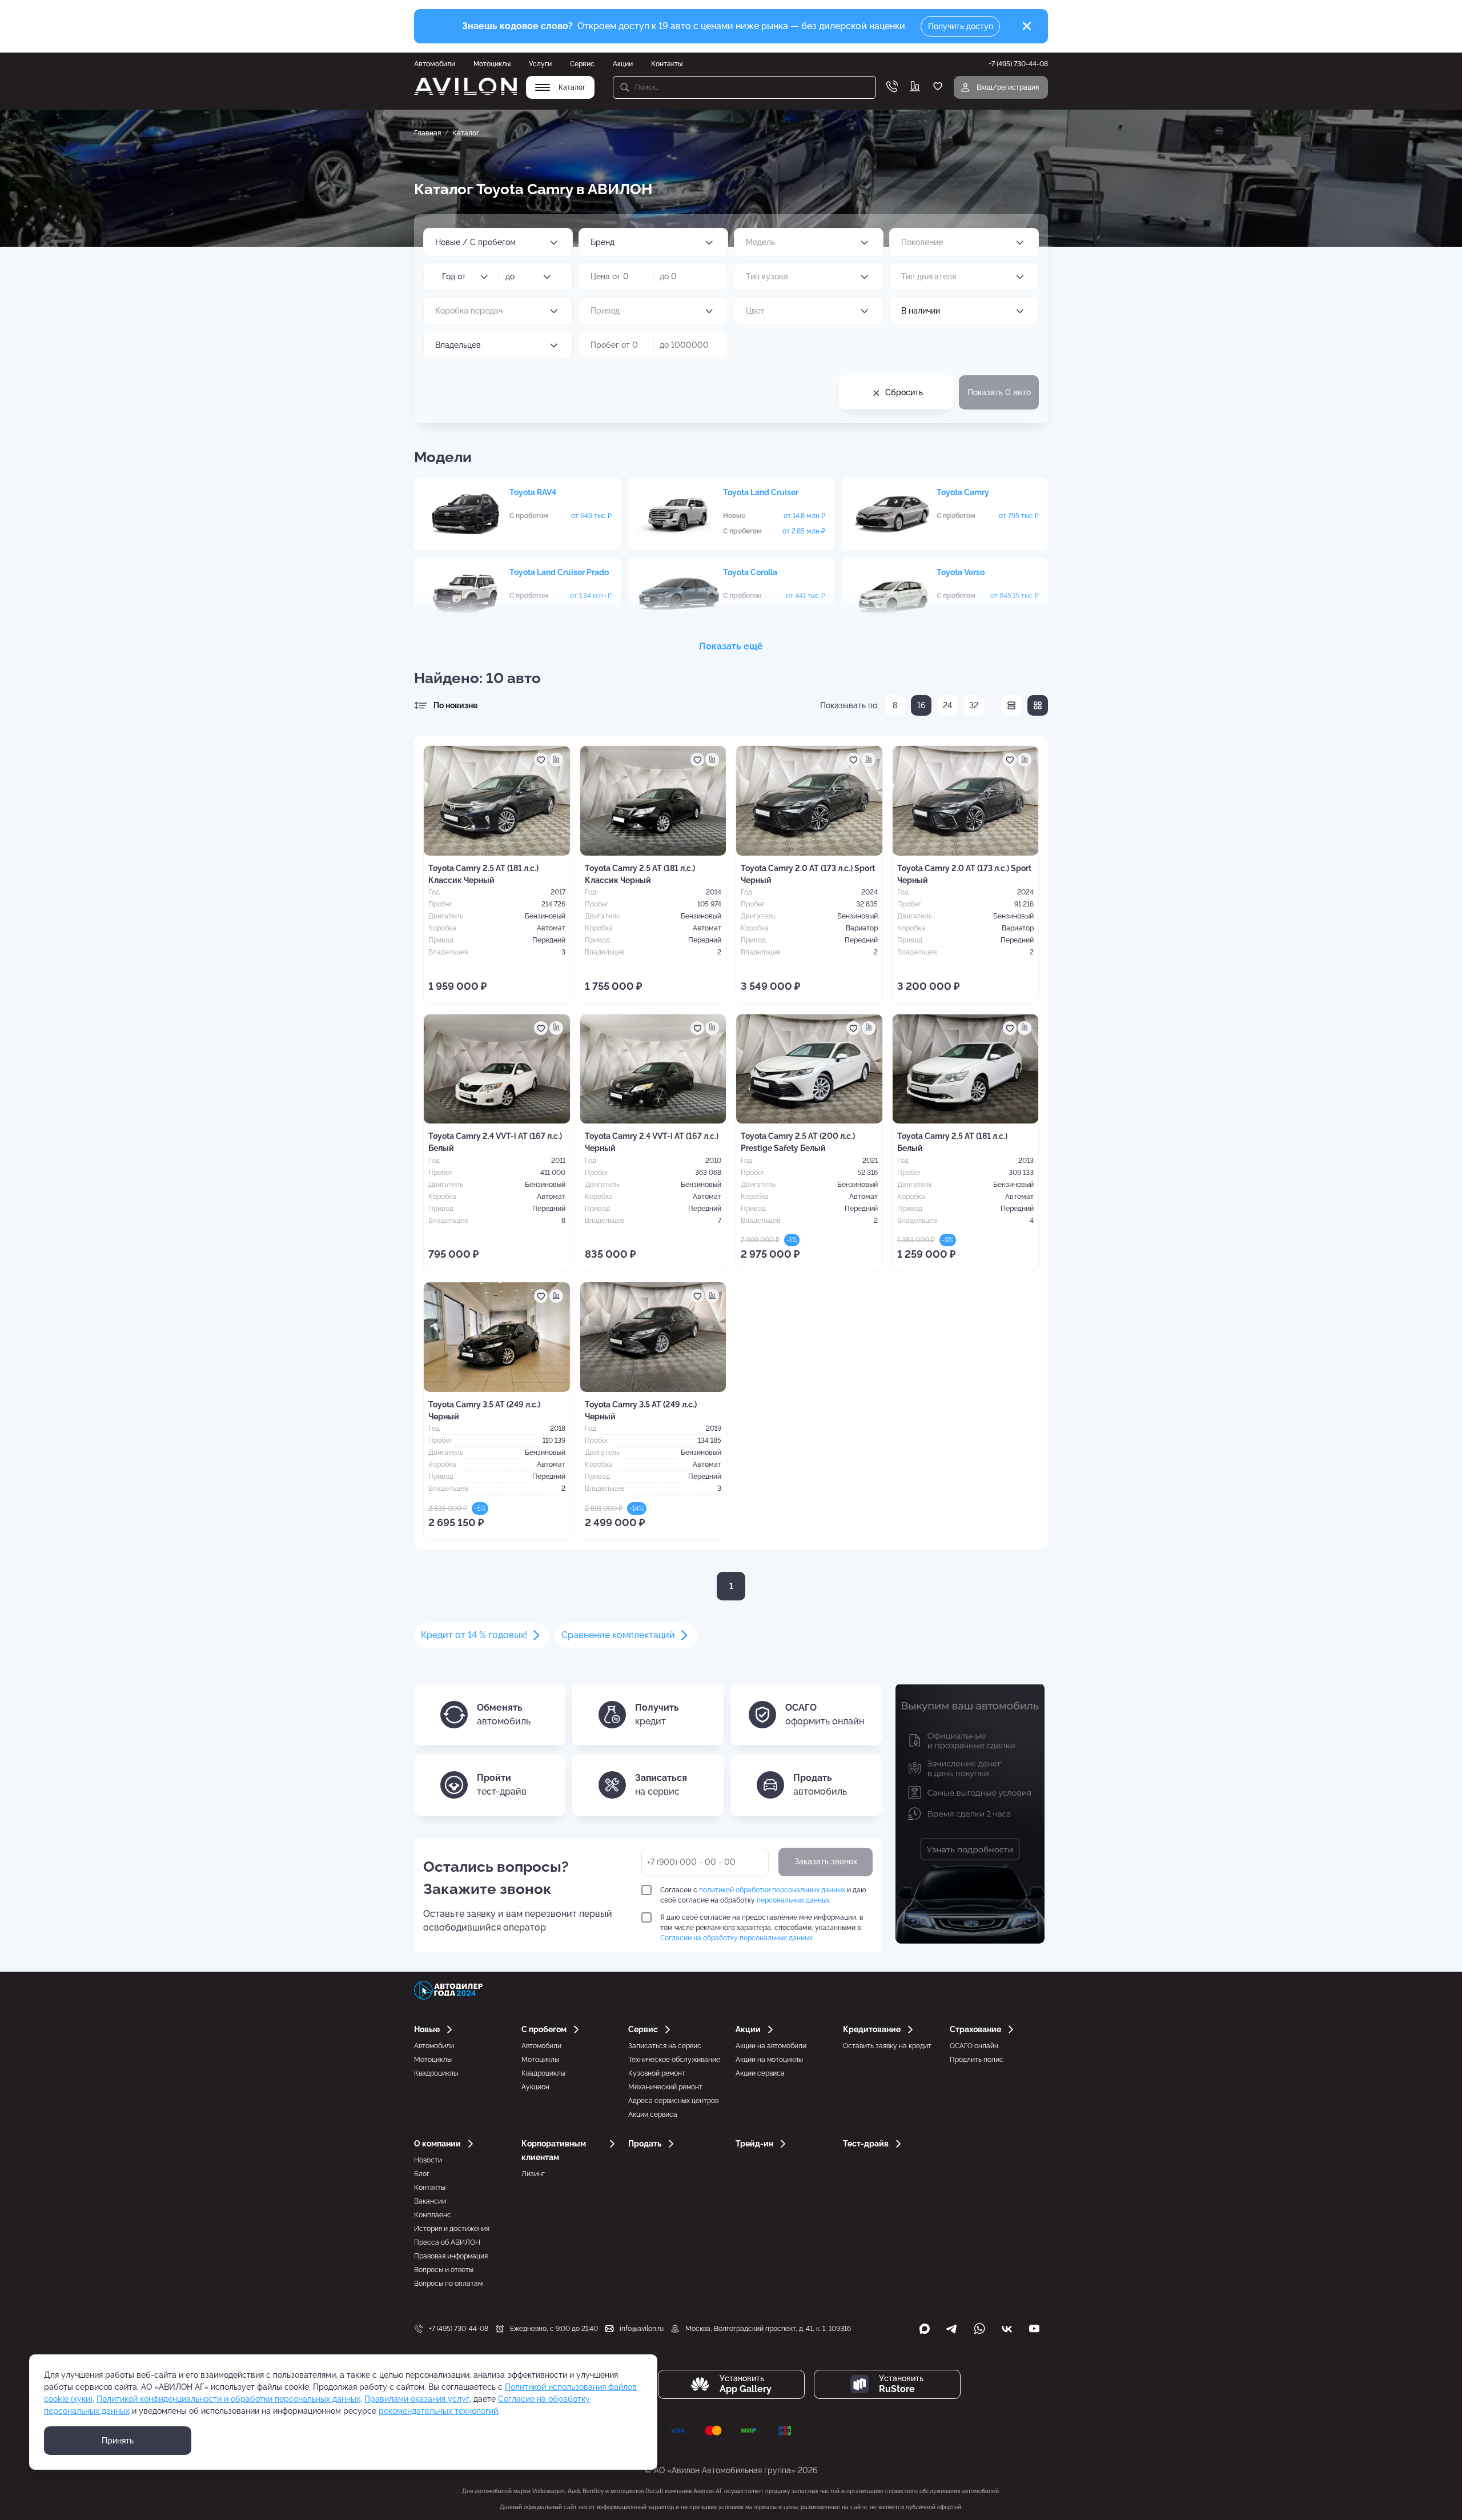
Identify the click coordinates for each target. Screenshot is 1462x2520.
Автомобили (435, 64)
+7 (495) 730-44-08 (459, 2329)
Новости (428, 2160)
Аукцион (535, 2087)
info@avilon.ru (642, 2329)
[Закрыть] (1027, 26)
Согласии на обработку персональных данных (736, 1938)
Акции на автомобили (771, 2046)
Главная (427, 133)
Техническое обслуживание (674, 2060)
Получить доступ (961, 26)
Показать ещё (731, 646)
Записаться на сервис (665, 2046)
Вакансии (430, 2201)
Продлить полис (977, 2060)
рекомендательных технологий (438, 2411)
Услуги (540, 64)
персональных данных (793, 1900)
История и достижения (452, 2229)
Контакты (667, 64)
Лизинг (533, 2174)
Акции (623, 64)
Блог (422, 2174)
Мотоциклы (492, 64)
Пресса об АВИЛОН (447, 2242)
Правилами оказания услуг (417, 2399)
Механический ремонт (665, 2087)
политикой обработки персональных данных (772, 1890)
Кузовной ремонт (657, 2073)
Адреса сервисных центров (673, 2101)
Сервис (582, 64)
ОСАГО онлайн (974, 2046)
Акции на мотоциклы (769, 2060)
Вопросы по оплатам (448, 2284)
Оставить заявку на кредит (887, 2046)
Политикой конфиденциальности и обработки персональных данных (228, 2399)
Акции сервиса (653, 2114)
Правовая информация (451, 2256)
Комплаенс (433, 2215)
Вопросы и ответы (444, 2270)
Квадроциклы (436, 2073)
